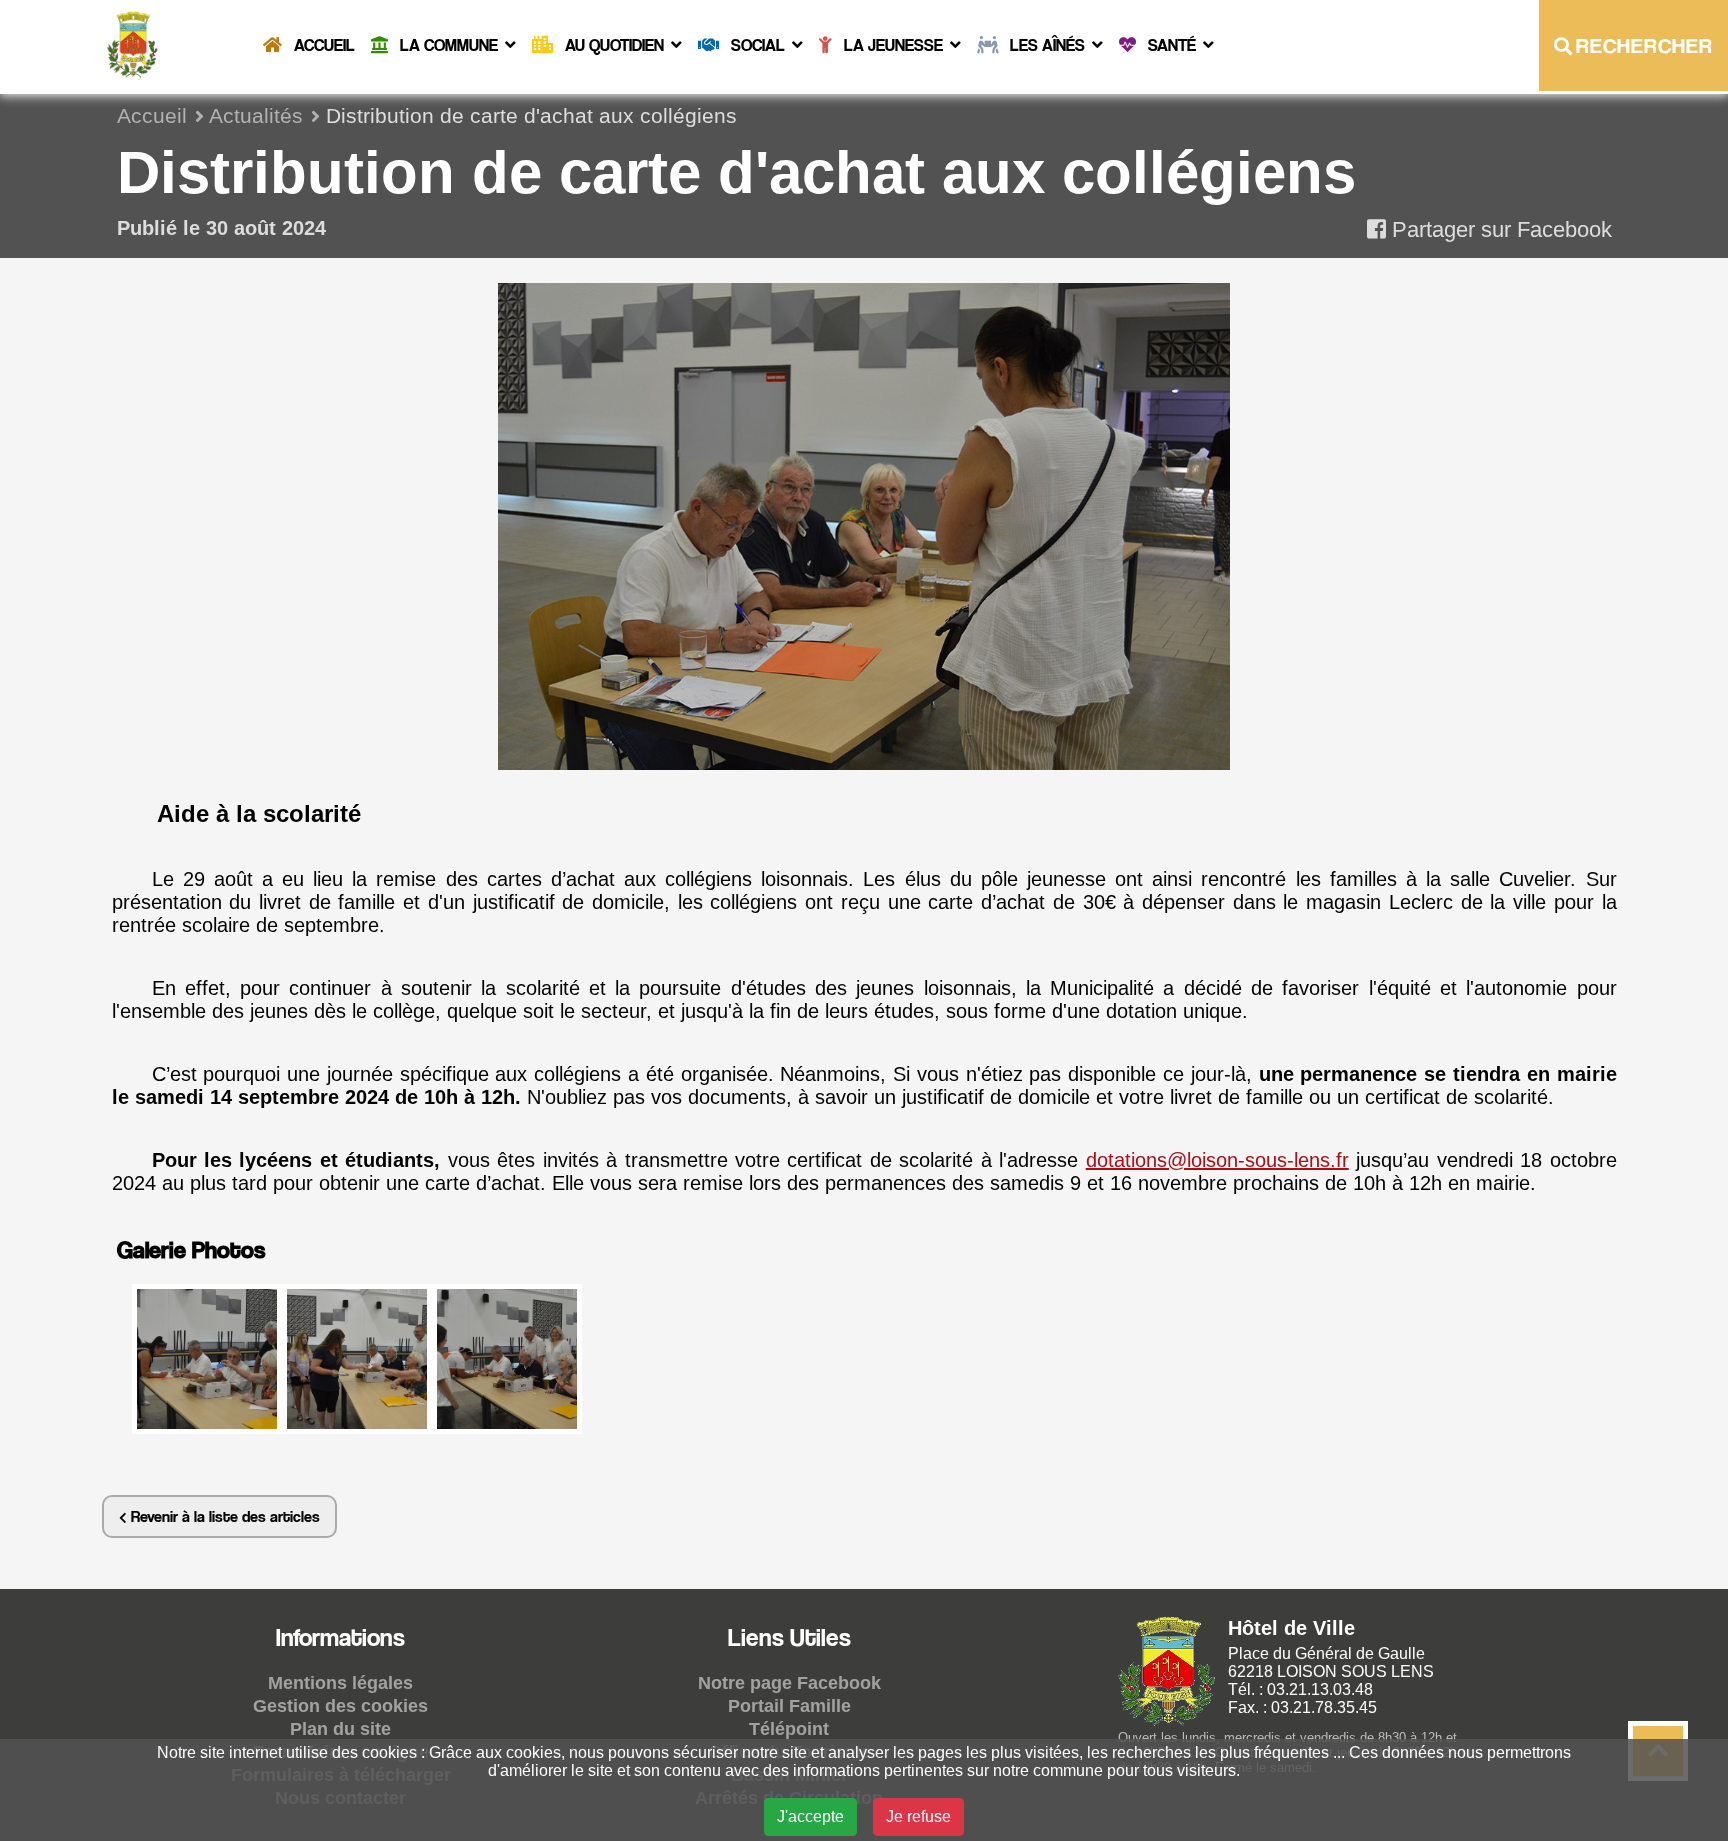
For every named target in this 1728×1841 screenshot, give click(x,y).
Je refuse (918, 1816)
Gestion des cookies (340, 1706)
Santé (1172, 45)
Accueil (322, 45)
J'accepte (810, 1816)
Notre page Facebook (789, 1683)
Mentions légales (340, 1683)
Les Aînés (1047, 45)
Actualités (256, 115)
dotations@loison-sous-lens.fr (1217, 1160)
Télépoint (789, 1729)
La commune (449, 45)
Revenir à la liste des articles (223, 1516)
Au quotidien (614, 45)
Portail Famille (789, 1706)
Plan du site (340, 1729)
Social (758, 45)
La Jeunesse (893, 45)
